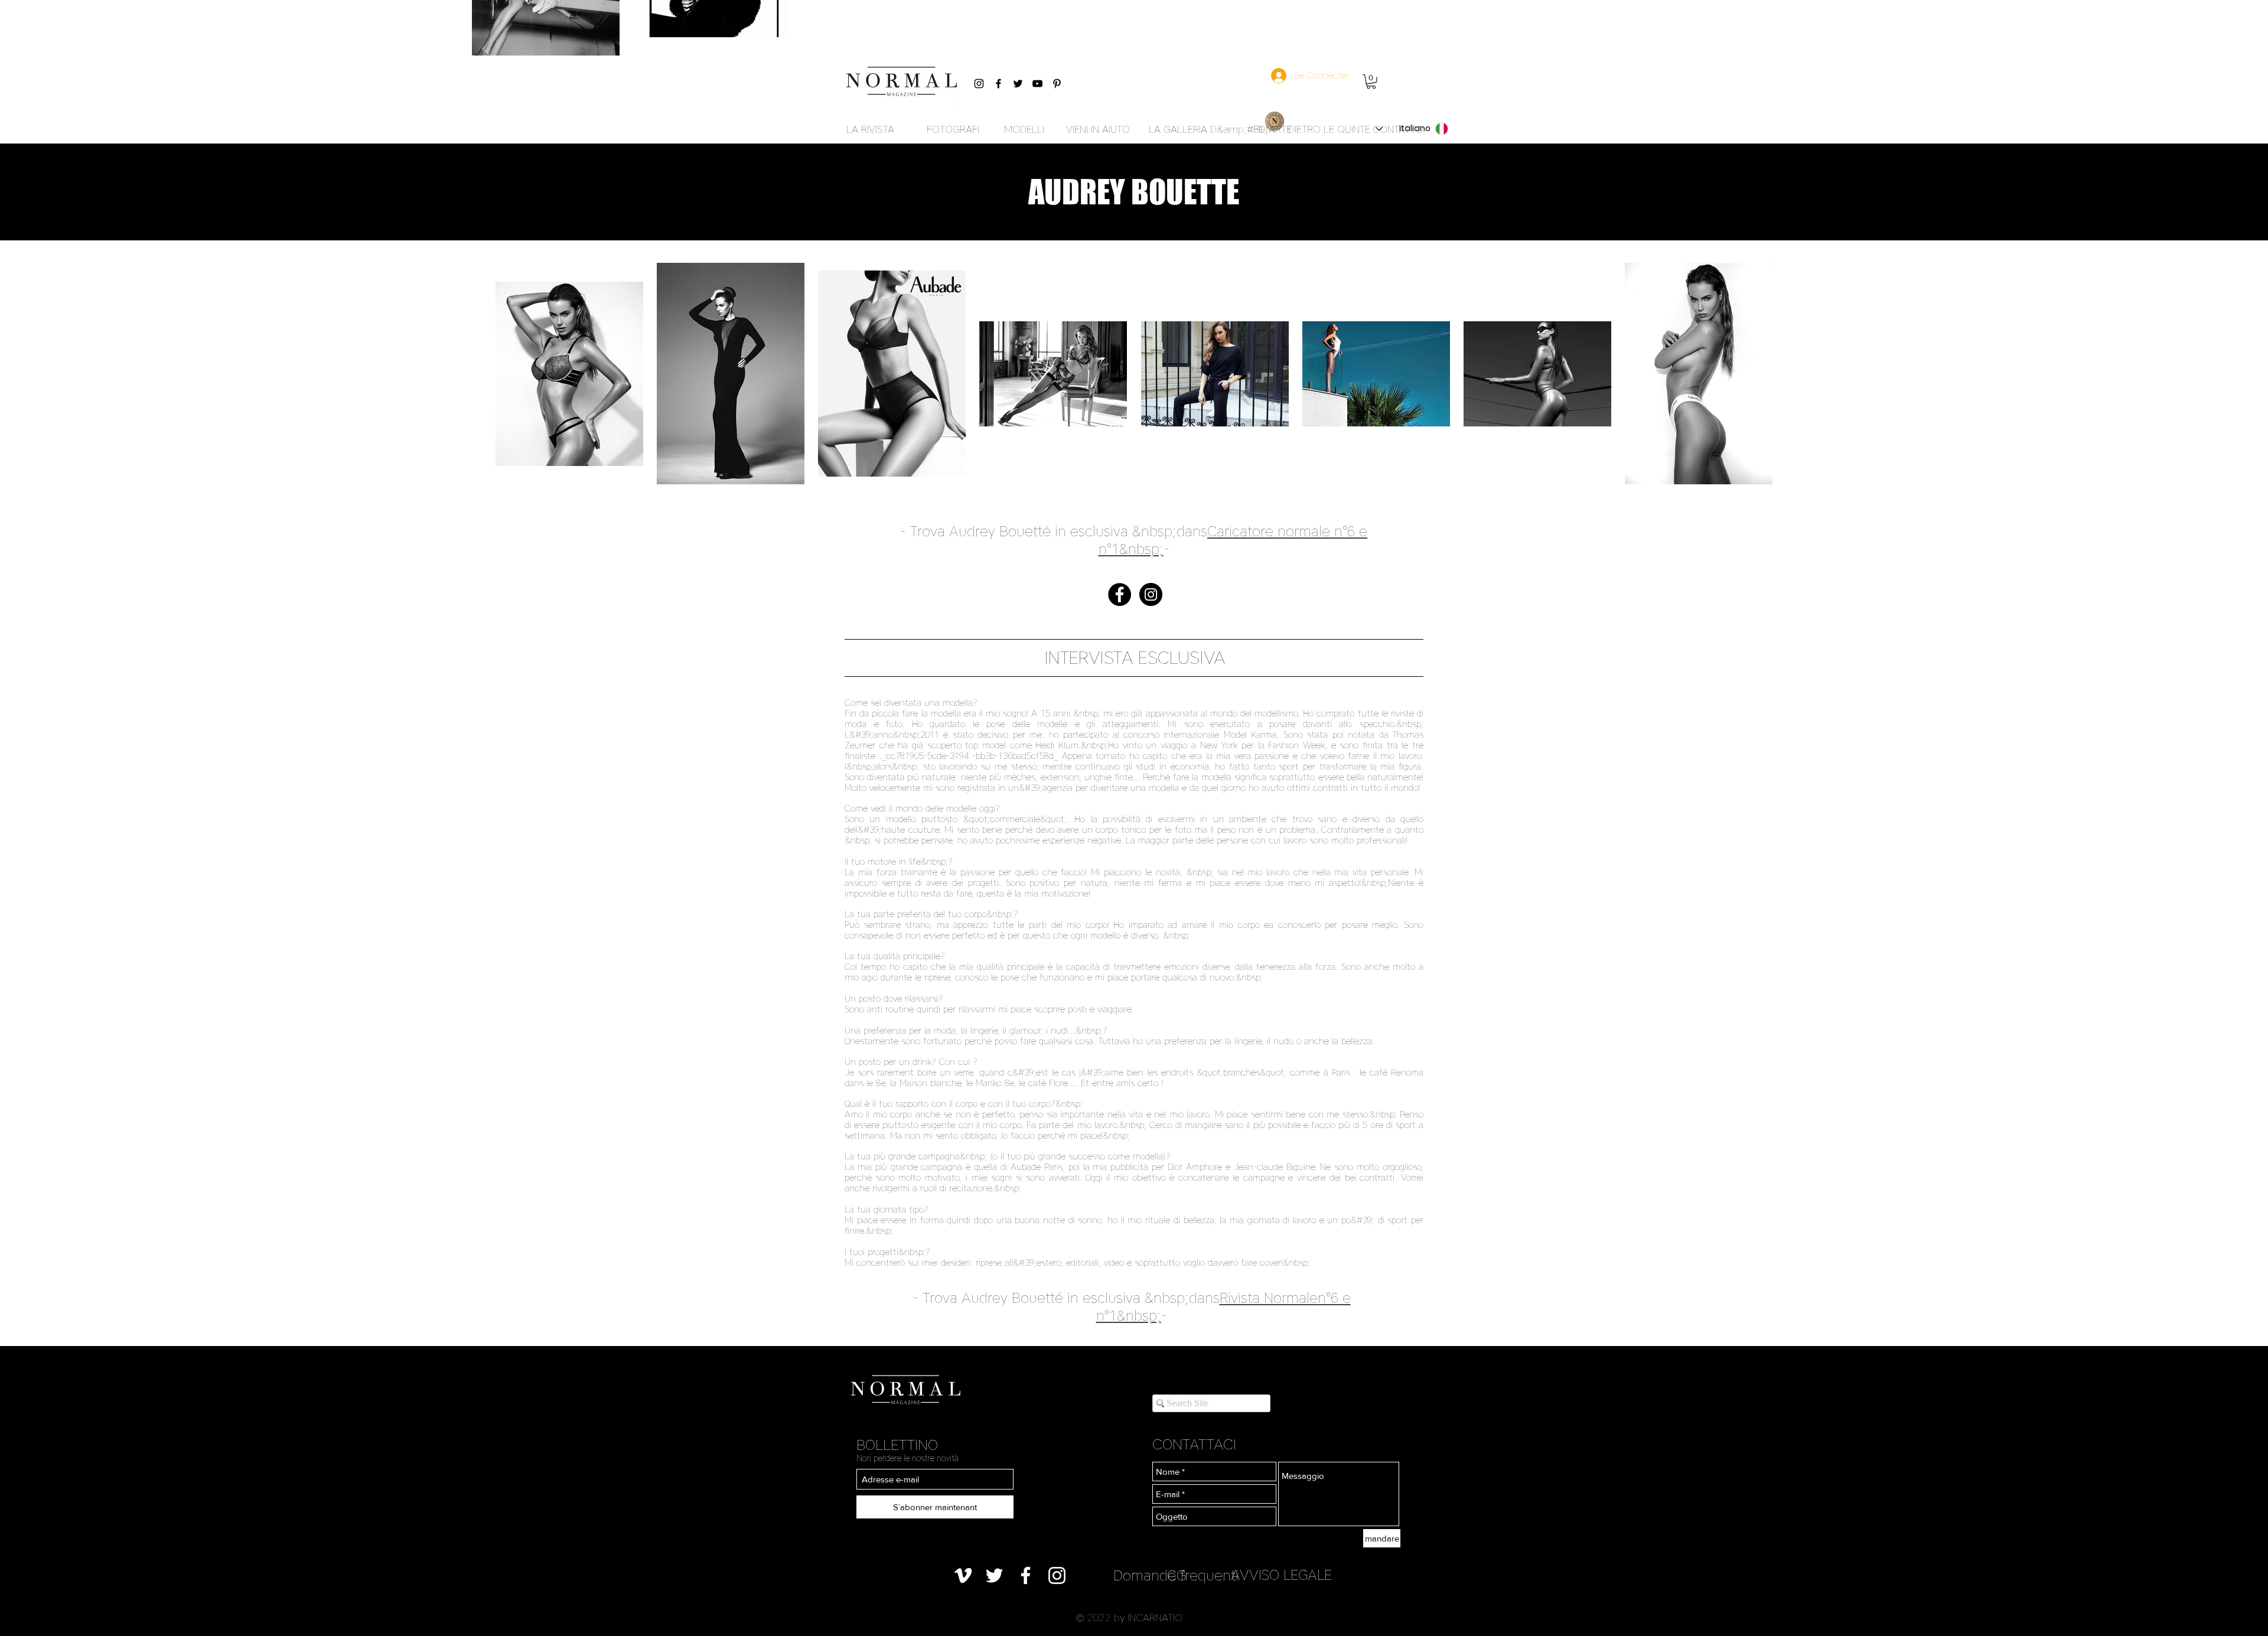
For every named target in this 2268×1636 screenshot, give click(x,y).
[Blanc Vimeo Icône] (963, 1575)
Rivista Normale (1269, 1298)
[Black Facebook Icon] (998, 84)
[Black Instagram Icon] (979, 84)
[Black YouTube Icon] (1037, 84)
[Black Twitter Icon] (1018, 84)
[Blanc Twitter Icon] (994, 1575)
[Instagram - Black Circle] (1151, 594)
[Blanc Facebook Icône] (1026, 1575)
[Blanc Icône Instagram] (1057, 1575)
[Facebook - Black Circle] (1120, 594)
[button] (1371, 82)
